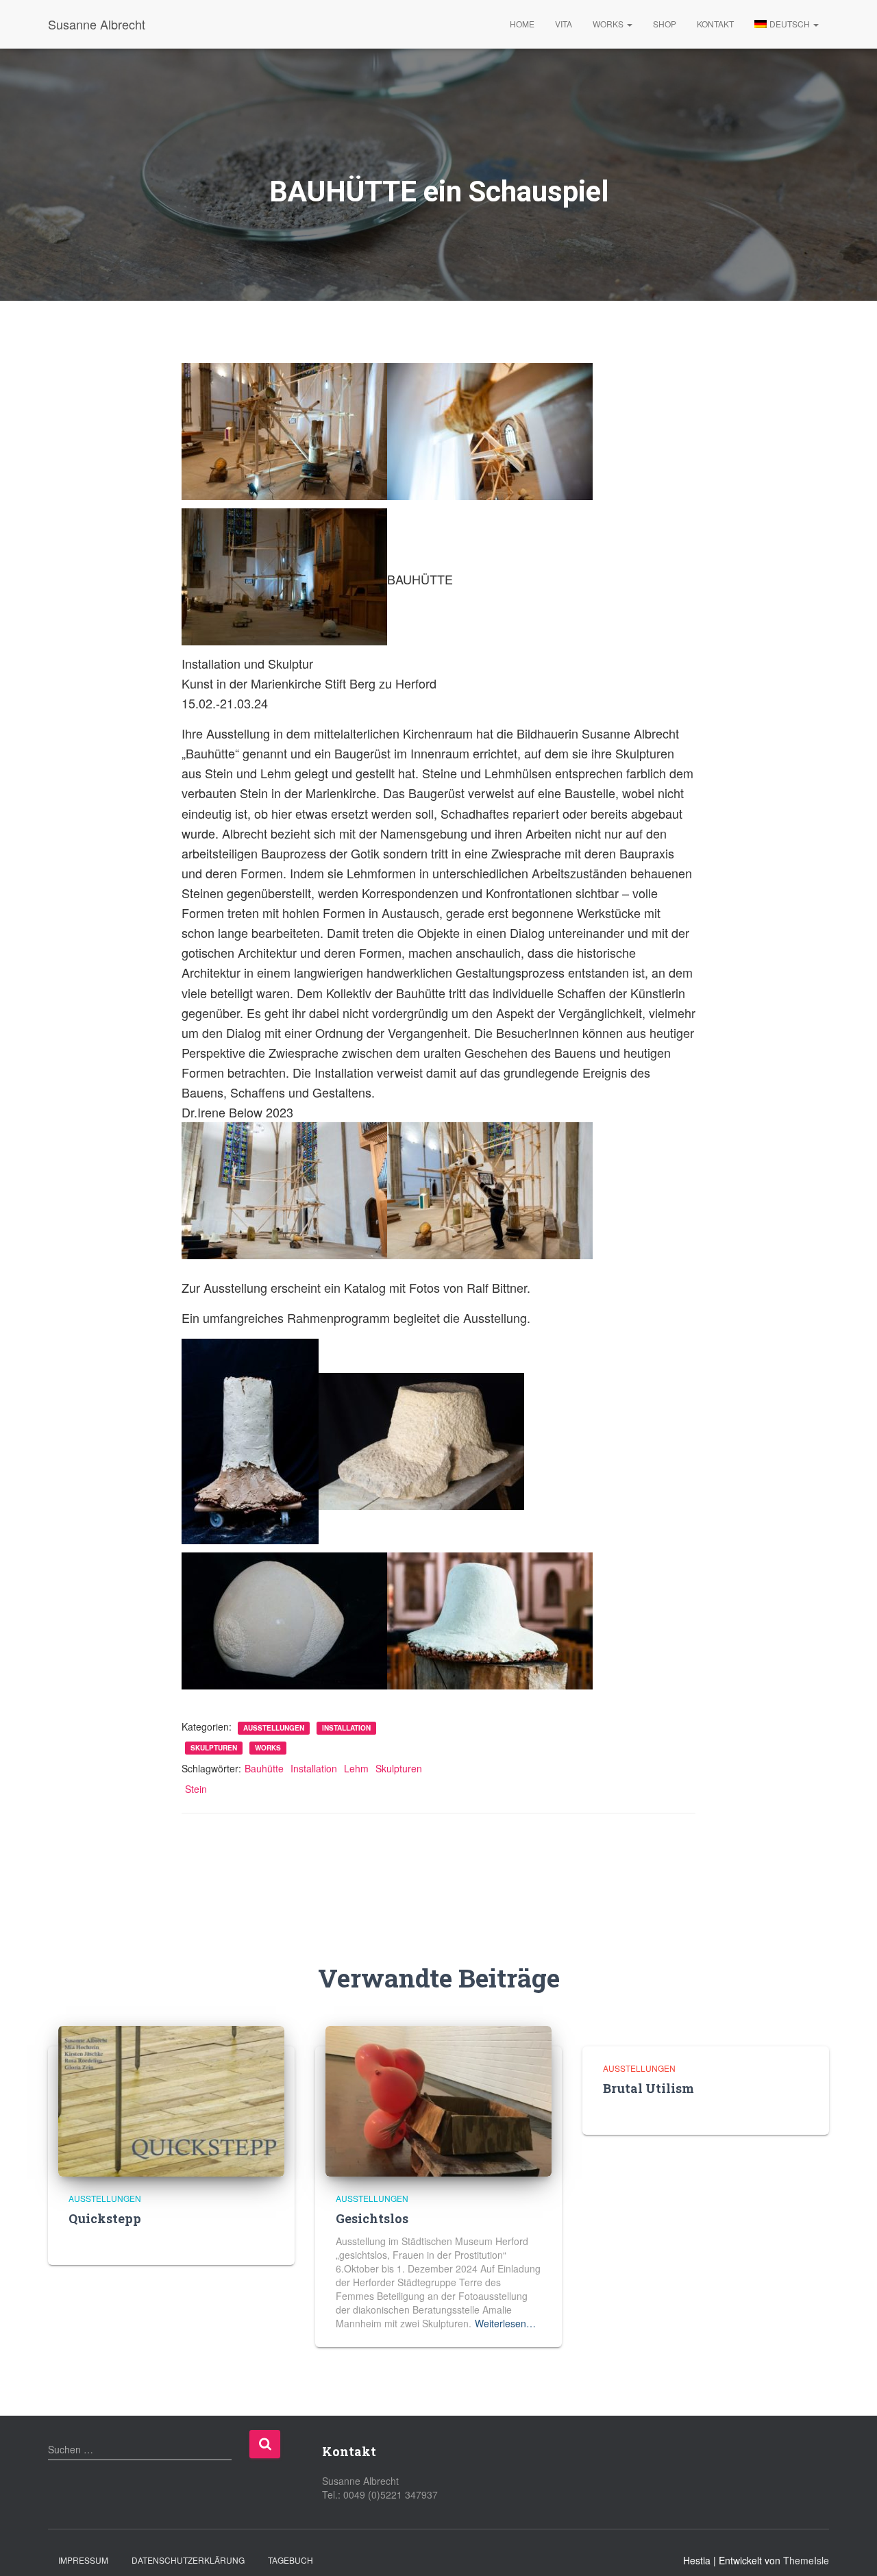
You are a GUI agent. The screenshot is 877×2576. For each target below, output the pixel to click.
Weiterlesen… (505, 2323)
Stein (196, 1789)
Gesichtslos (372, 2218)
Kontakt (715, 24)
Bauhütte (264, 1768)
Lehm (356, 1768)
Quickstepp (105, 2218)
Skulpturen (214, 1748)
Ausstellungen (274, 1728)
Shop (665, 24)
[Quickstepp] (171, 2100)
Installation (346, 1728)
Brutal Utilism (649, 2088)
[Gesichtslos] (438, 2100)
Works (609, 24)
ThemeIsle (806, 2560)
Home (522, 24)
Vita (564, 24)
